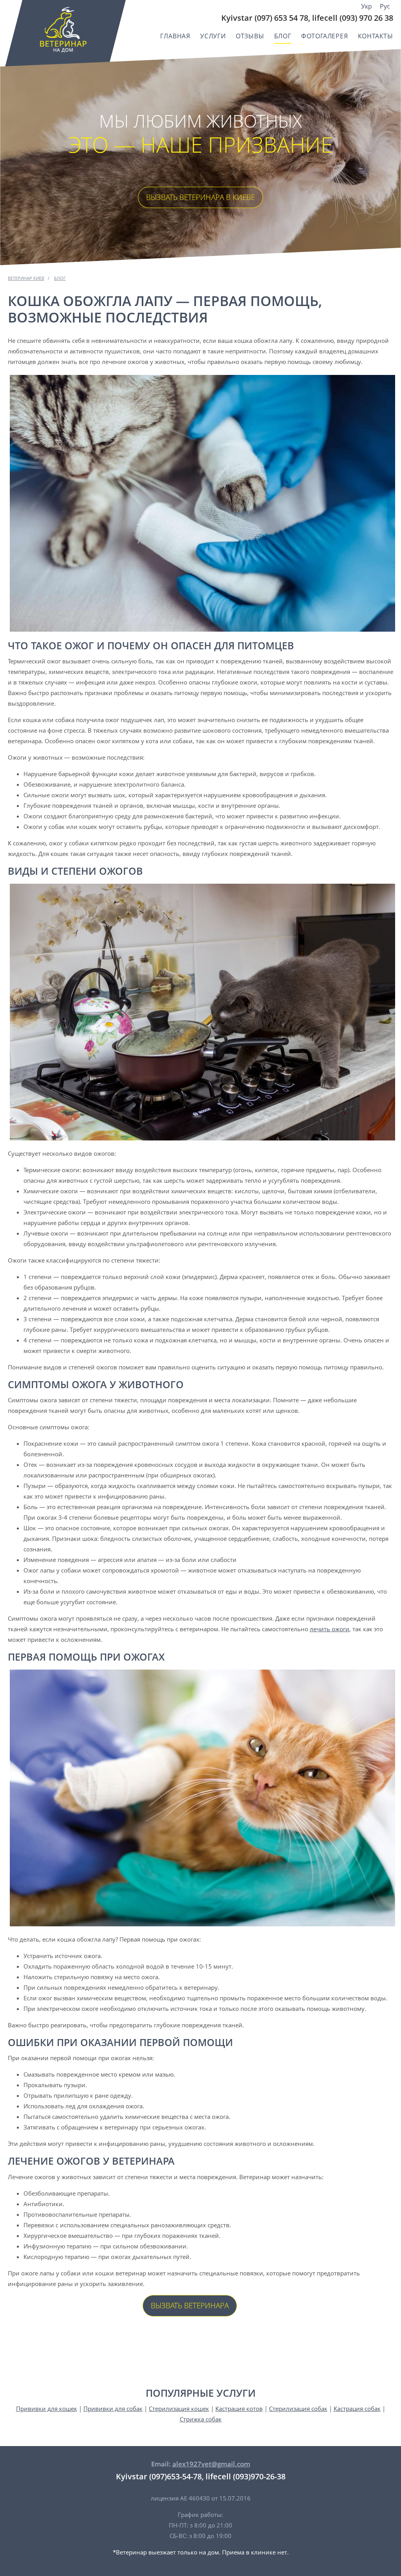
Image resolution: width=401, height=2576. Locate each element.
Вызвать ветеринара (190, 2306)
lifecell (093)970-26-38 (246, 2476)
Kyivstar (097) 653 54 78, (266, 18)
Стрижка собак (201, 2419)
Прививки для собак (113, 2408)
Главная (175, 36)
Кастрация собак (357, 2408)
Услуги (213, 36)
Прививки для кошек (47, 2408)
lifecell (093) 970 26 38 (353, 18)
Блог (283, 36)
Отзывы (250, 36)
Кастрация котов (239, 2408)
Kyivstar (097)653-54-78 (159, 2476)
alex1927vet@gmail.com (211, 2464)
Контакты (376, 36)
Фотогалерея (325, 36)
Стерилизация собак (298, 2408)
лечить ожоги (330, 1629)
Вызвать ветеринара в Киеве (200, 197)
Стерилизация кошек (179, 2408)
